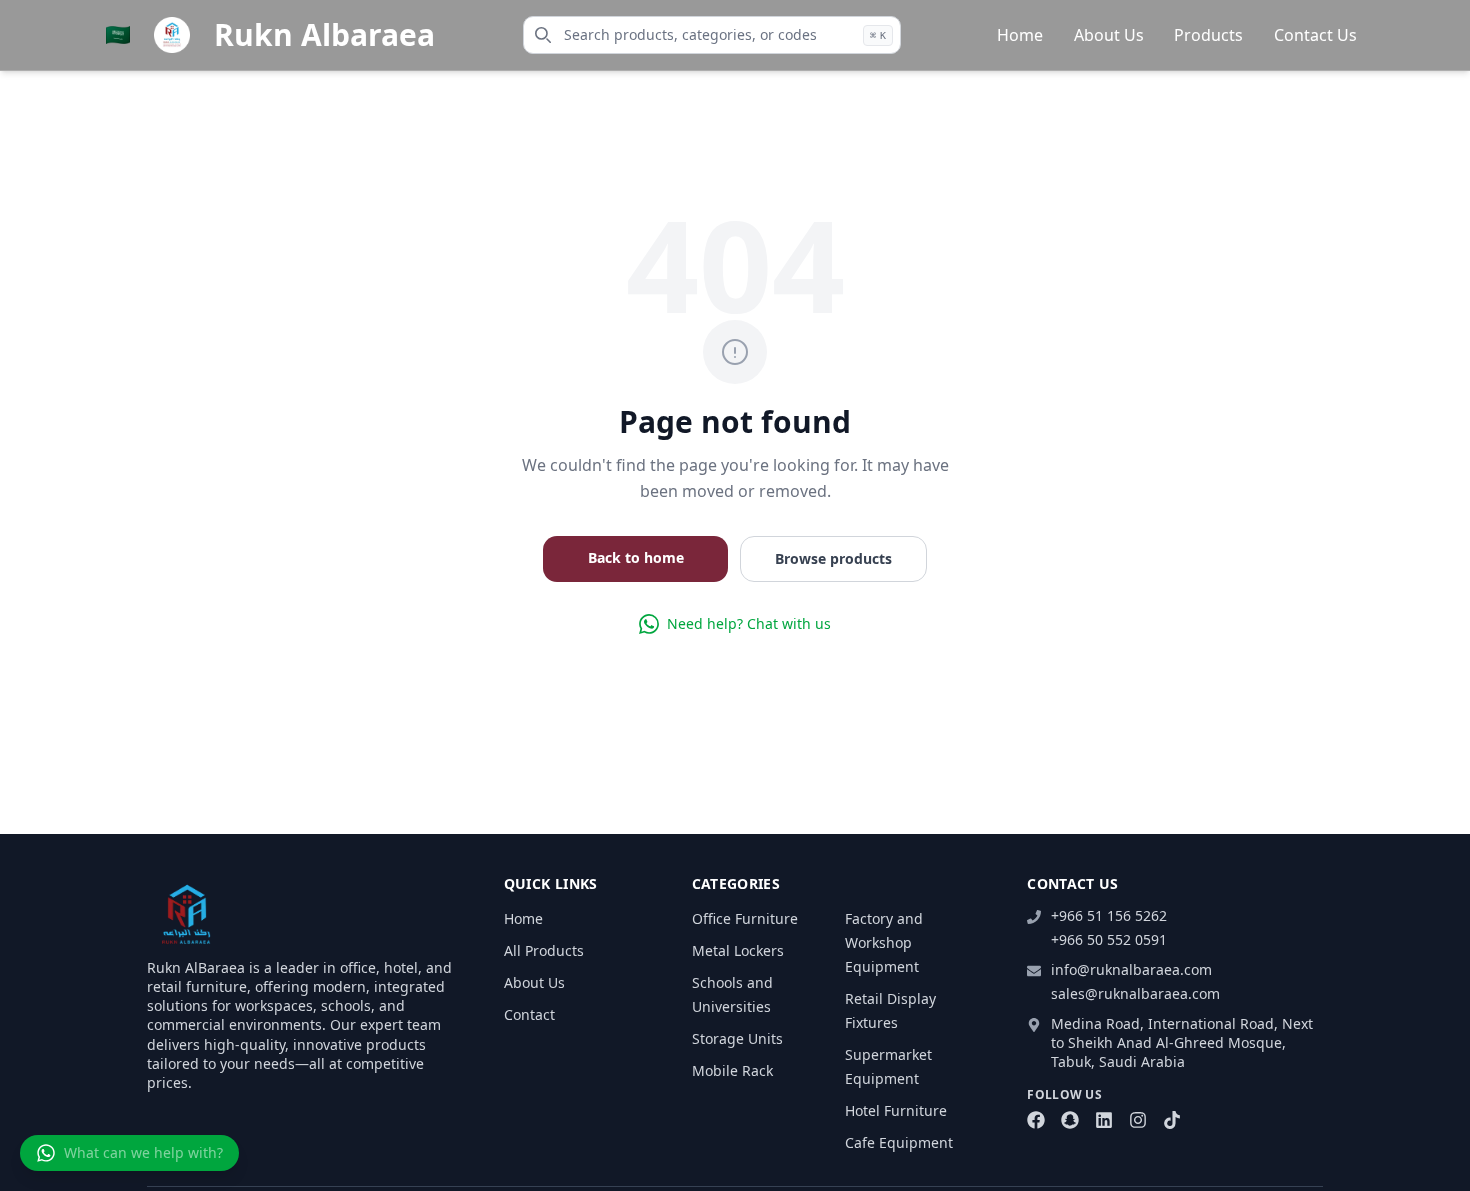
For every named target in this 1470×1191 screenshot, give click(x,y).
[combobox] (712, 35)
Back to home (636, 557)
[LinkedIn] (1104, 1120)
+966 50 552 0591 (1109, 939)
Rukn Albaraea (324, 35)
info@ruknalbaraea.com (1131, 969)
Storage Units (737, 1038)
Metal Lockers (738, 950)
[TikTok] (1172, 1120)
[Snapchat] (1070, 1120)
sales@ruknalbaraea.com (1135, 993)
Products (1208, 35)
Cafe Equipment (899, 1142)
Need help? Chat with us (749, 623)
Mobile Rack (732, 1070)
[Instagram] (1138, 1120)
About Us (1109, 35)
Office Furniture (745, 918)
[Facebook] (1036, 1120)
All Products (544, 950)
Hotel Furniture (896, 1110)
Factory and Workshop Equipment (884, 942)
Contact (529, 1014)
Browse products (833, 558)
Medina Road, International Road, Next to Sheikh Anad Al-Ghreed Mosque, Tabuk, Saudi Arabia (1182, 1043)
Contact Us (1315, 35)
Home (1020, 35)
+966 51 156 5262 (1109, 915)
